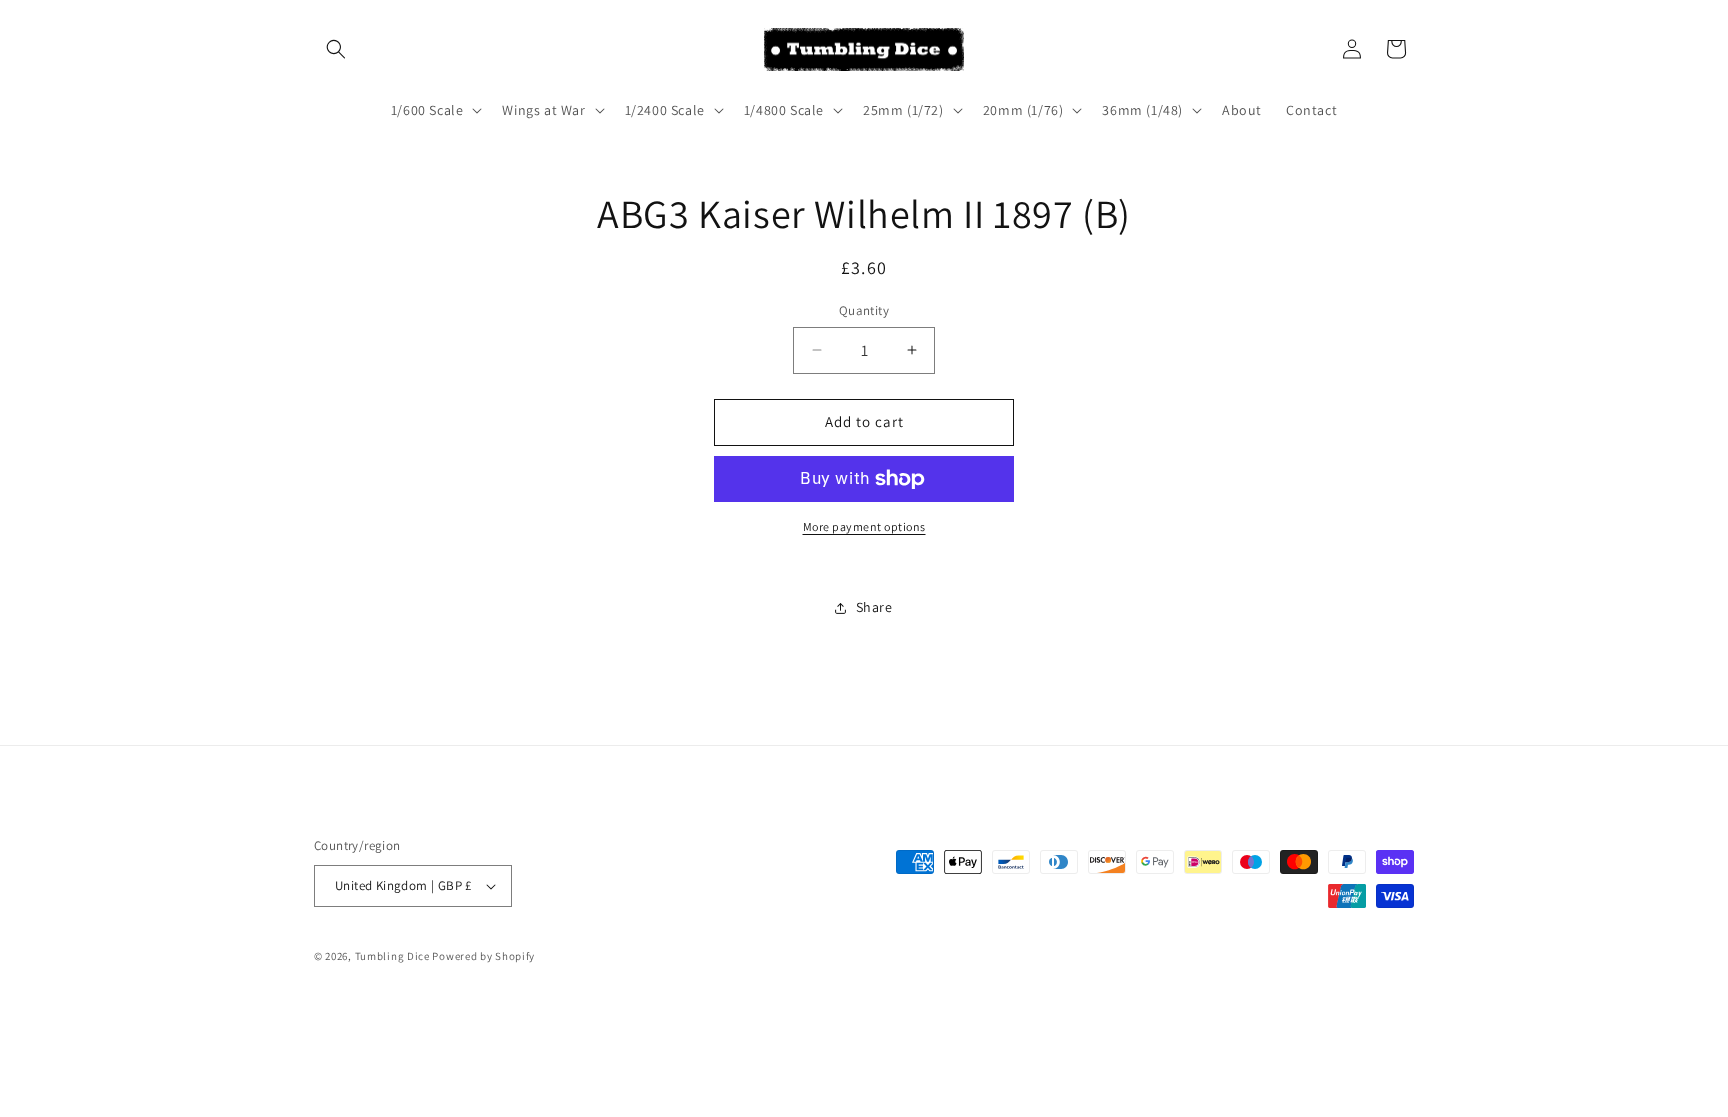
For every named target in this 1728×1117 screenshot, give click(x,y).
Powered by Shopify (483, 956)
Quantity (864, 310)
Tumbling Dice (392, 956)
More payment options (864, 526)
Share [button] (874, 607)
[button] (336, 49)
